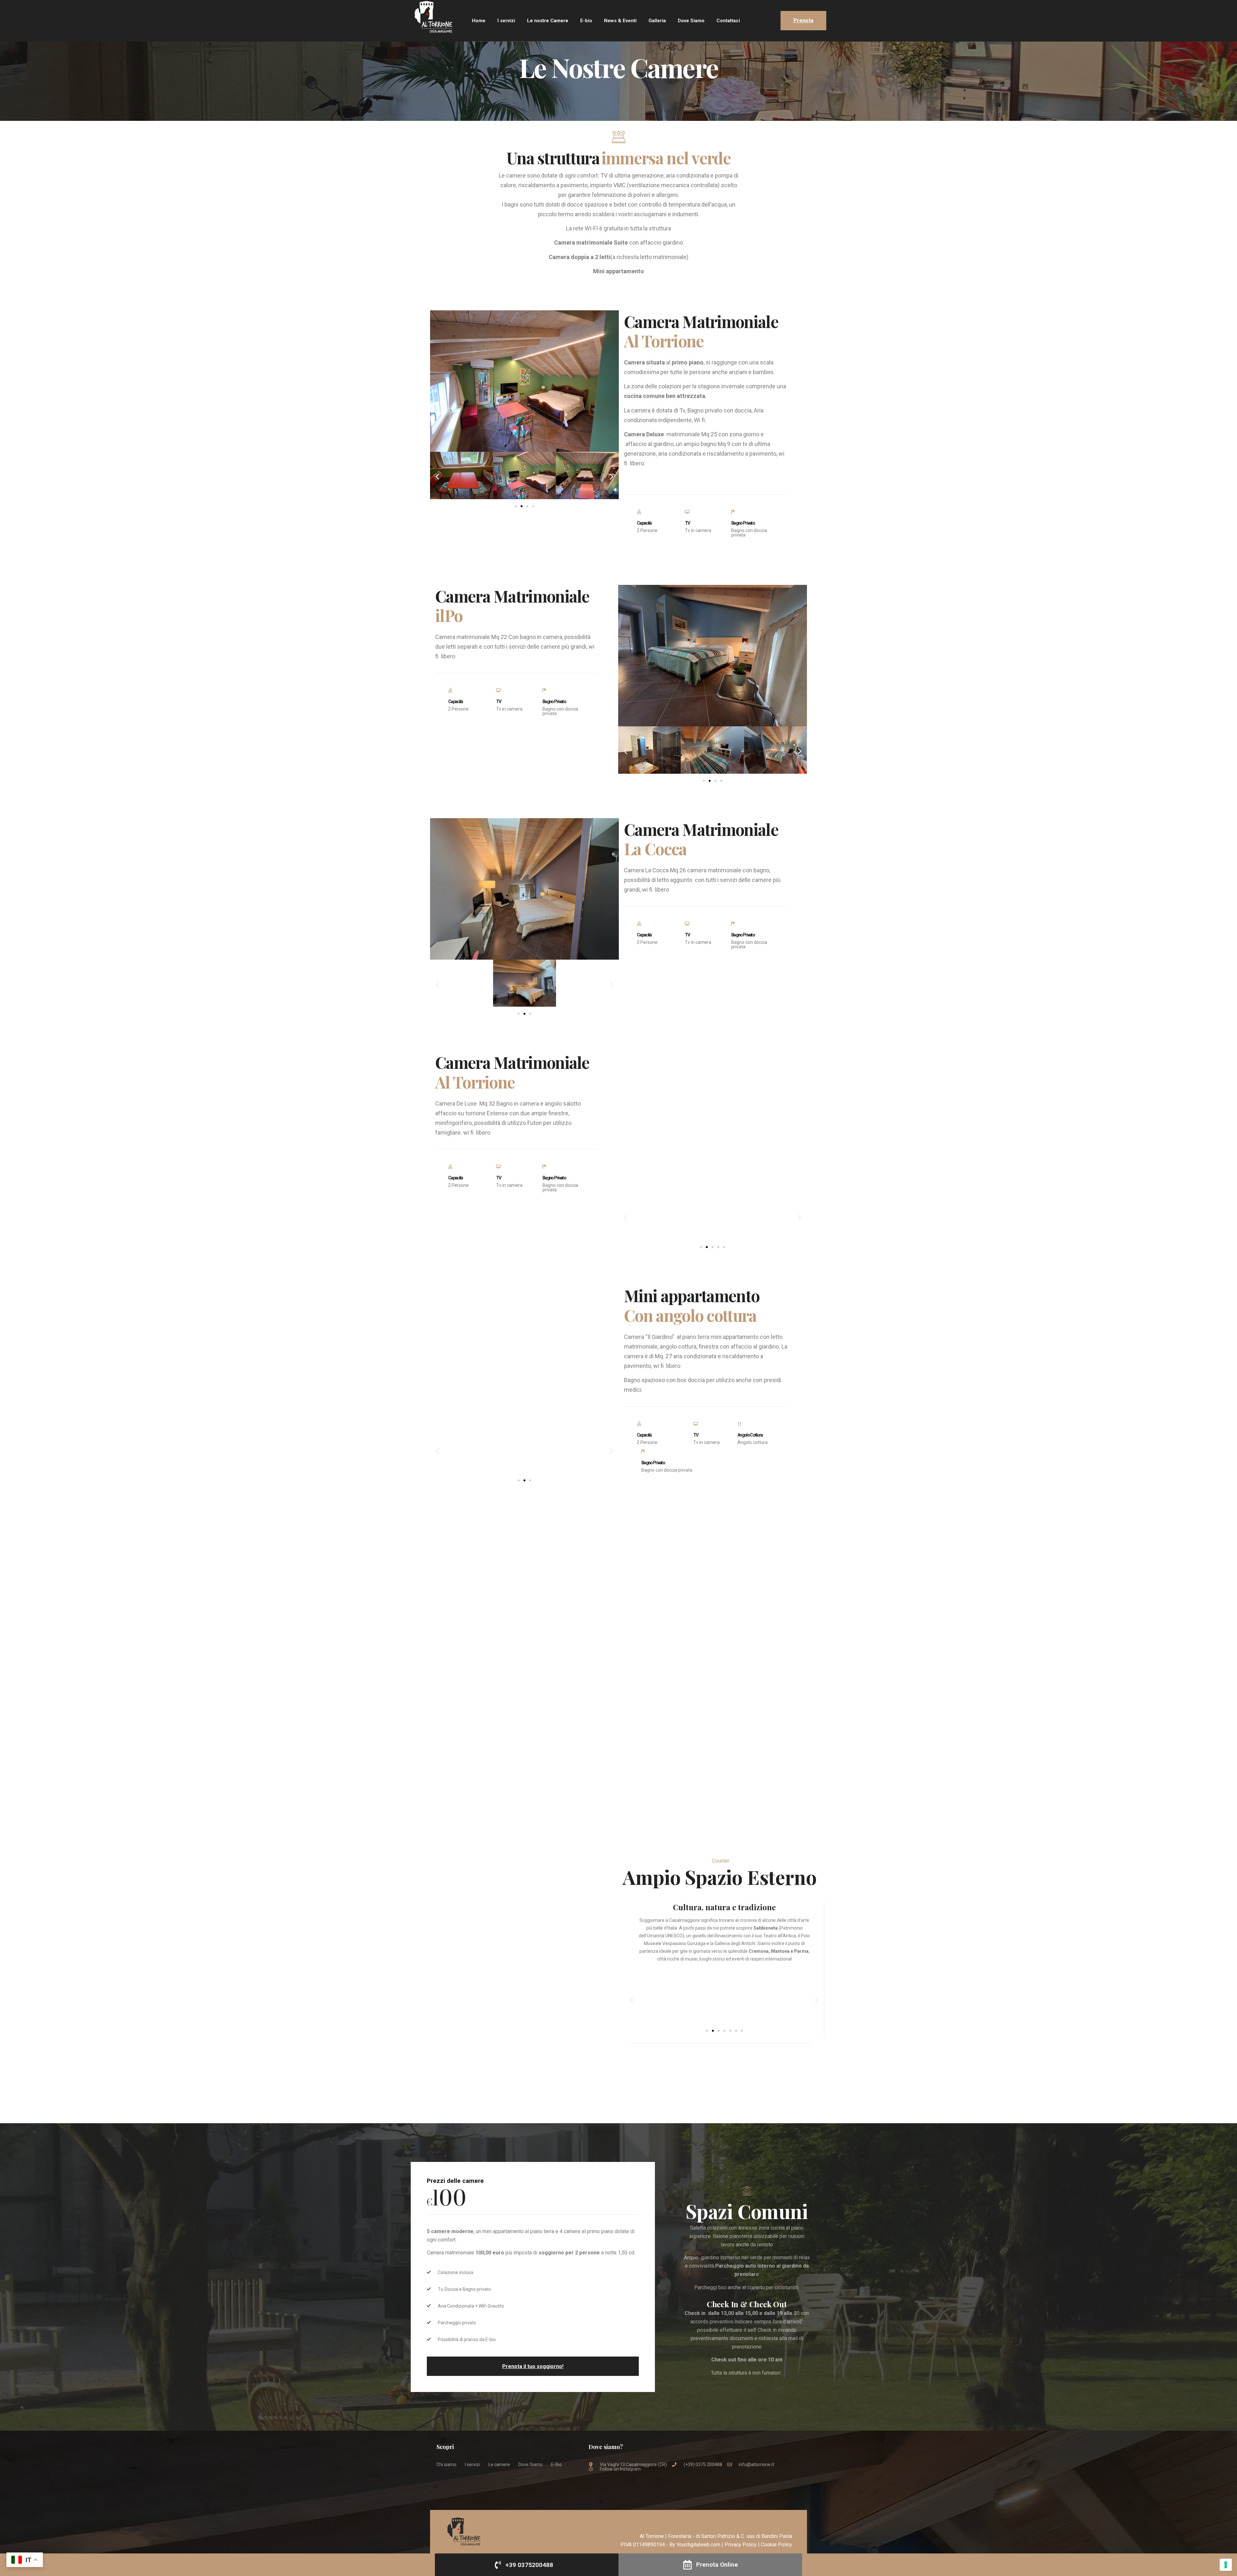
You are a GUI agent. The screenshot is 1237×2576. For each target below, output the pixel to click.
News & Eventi (620, 21)
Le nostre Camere (548, 21)
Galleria (657, 21)
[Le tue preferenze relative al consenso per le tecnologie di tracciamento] (1226, 2565)
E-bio (586, 21)
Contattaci (728, 21)
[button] (437, 477)
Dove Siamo (691, 21)
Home (479, 21)
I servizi (506, 21)
